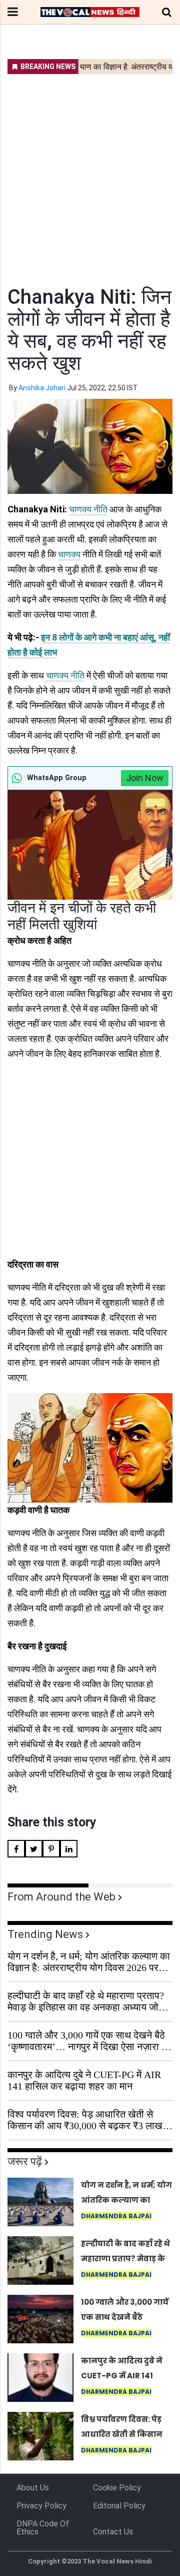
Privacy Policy (41, 2506)
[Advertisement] (90, 174)
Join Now (145, 778)
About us (33, 2488)
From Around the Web (61, 1897)
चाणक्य (69, 554)
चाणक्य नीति (88, 509)
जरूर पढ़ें (25, 2161)
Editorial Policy (119, 2506)
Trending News (45, 1934)
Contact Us (113, 2532)
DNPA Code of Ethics (43, 2528)
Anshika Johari (42, 388)
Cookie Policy (117, 2488)
